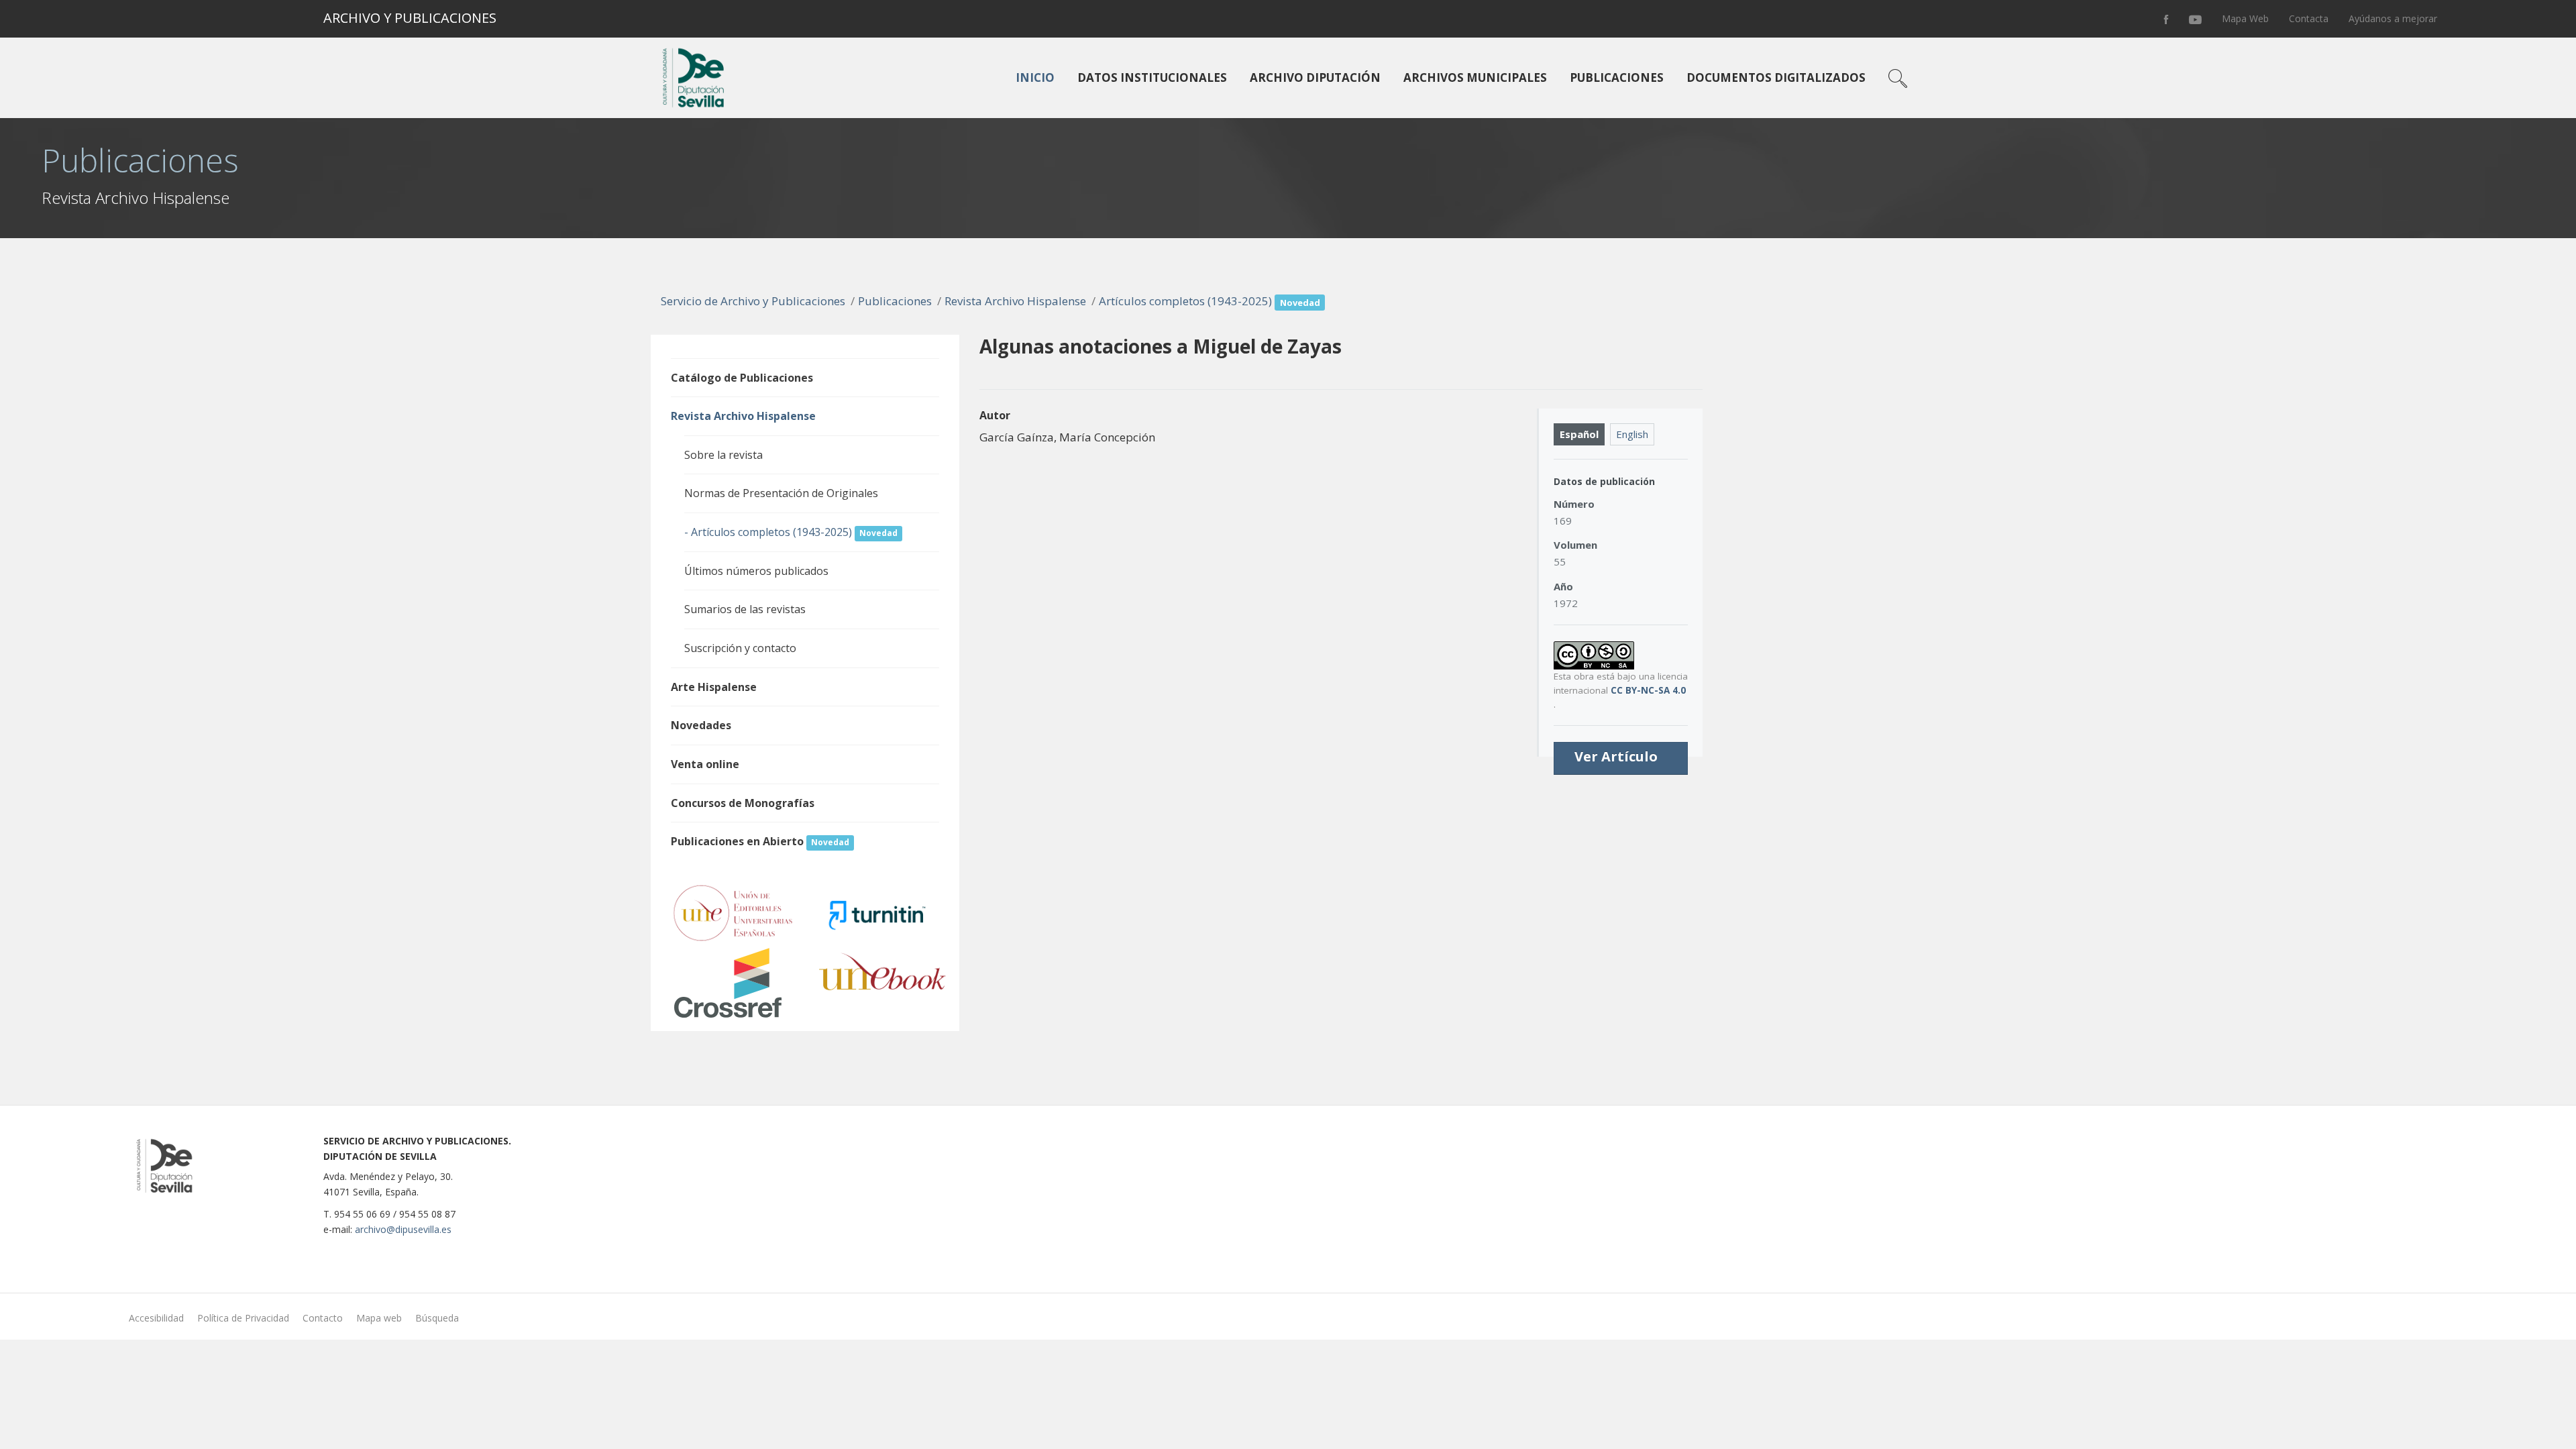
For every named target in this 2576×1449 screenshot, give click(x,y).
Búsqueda (437, 1318)
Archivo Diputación (1315, 77)
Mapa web (379, 1318)
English (1632, 434)
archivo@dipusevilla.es (403, 1229)
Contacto (323, 1318)
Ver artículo (1616, 757)
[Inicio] (691, 78)
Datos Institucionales (1152, 77)
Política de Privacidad (243, 1318)
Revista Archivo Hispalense (1015, 301)
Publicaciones (1617, 77)
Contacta (2309, 18)
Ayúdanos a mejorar (2393, 18)
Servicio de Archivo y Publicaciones (753, 301)
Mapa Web (2245, 18)
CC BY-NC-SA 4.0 (1648, 690)
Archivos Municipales (1475, 77)
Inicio (1035, 77)
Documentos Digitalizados (1776, 77)
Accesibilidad (156, 1318)
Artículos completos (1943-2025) (1210, 301)
